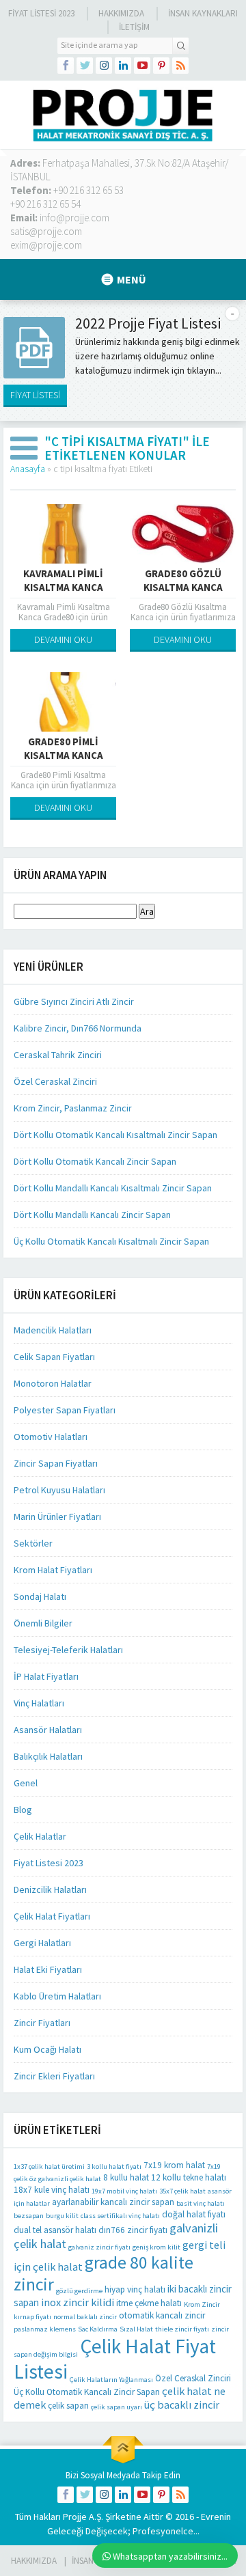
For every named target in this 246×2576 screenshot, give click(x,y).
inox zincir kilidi (78, 2302)
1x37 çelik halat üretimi (49, 2166)
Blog (23, 1810)
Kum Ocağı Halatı (47, 2049)
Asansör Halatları (48, 1730)
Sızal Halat (136, 2329)
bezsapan (29, 2216)
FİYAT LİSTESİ (35, 395)
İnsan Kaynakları (203, 13)
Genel (26, 1783)
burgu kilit (62, 2216)
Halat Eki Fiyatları (48, 1969)
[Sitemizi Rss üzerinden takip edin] (180, 66)
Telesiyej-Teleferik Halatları (68, 1650)
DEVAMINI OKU (63, 639)
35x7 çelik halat (182, 2191)
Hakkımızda (121, 13)
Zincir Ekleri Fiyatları (54, 2076)
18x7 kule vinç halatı (52, 2190)
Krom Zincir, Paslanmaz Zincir (73, 1108)
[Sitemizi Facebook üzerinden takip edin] (66, 66)
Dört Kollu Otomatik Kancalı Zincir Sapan (95, 1161)
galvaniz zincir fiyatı (99, 2247)
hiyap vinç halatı (135, 2289)
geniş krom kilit (156, 2247)
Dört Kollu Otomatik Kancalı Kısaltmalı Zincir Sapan (115, 1135)
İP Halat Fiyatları (46, 1676)
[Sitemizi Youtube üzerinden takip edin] (142, 66)
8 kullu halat (126, 2177)
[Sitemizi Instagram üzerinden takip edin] (104, 66)
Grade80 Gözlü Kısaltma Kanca (183, 580)
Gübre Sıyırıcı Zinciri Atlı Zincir (74, 1001)
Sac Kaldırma (98, 2329)
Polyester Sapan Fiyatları (65, 1410)
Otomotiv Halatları (51, 1437)
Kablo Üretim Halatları (57, 1996)
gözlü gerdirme (79, 2291)
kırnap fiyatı (32, 2317)
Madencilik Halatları (53, 1330)
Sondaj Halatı (40, 1596)
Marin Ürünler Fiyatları (57, 1516)
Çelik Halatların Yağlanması (111, 2380)
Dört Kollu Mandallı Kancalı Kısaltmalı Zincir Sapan (113, 1188)
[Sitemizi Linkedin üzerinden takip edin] (123, 66)
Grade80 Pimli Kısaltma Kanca (64, 748)
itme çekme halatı (149, 2303)
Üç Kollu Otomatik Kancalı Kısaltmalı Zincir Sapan (111, 1241)
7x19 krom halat (174, 2165)
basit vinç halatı (201, 2203)
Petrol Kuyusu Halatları (59, 1490)
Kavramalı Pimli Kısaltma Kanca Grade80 (63, 587)
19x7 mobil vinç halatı (124, 2191)
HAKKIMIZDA (34, 2561)
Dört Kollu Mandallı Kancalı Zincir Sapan (92, 1215)
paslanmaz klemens (45, 2329)
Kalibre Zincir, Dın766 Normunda (78, 1028)
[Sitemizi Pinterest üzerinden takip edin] (161, 66)
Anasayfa (28, 469)
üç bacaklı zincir (182, 2405)
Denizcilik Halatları (50, 1889)
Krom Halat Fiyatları (53, 1570)
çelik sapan (68, 2406)
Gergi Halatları (42, 1943)
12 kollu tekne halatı (189, 2177)
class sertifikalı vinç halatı (120, 2216)
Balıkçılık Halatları (48, 1756)
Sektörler (33, 1543)
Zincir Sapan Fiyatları (56, 1463)
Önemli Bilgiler (43, 1623)
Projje (75, 2517)
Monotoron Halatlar (53, 1383)
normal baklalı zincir (85, 2317)
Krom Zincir (202, 2304)
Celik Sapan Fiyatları (54, 1357)
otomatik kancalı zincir (162, 2315)
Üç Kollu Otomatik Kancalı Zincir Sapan (87, 2392)
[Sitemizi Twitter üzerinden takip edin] (85, 66)
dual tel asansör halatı (55, 2230)
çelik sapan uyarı (117, 2407)
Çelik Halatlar (40, 1836)
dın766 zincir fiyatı (133, 2230)
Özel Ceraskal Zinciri (55, 1081)
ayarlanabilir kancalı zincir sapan (113, 2202)
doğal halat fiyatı (194, 2214)
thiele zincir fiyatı (182, 2329)
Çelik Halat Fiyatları (52, 1916)
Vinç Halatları (39, 1703)
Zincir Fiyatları (42, 2023)
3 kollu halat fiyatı (114, 2166)
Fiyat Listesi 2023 (41, 13)
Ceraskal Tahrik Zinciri (58, 1055)
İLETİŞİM (134, 27)
